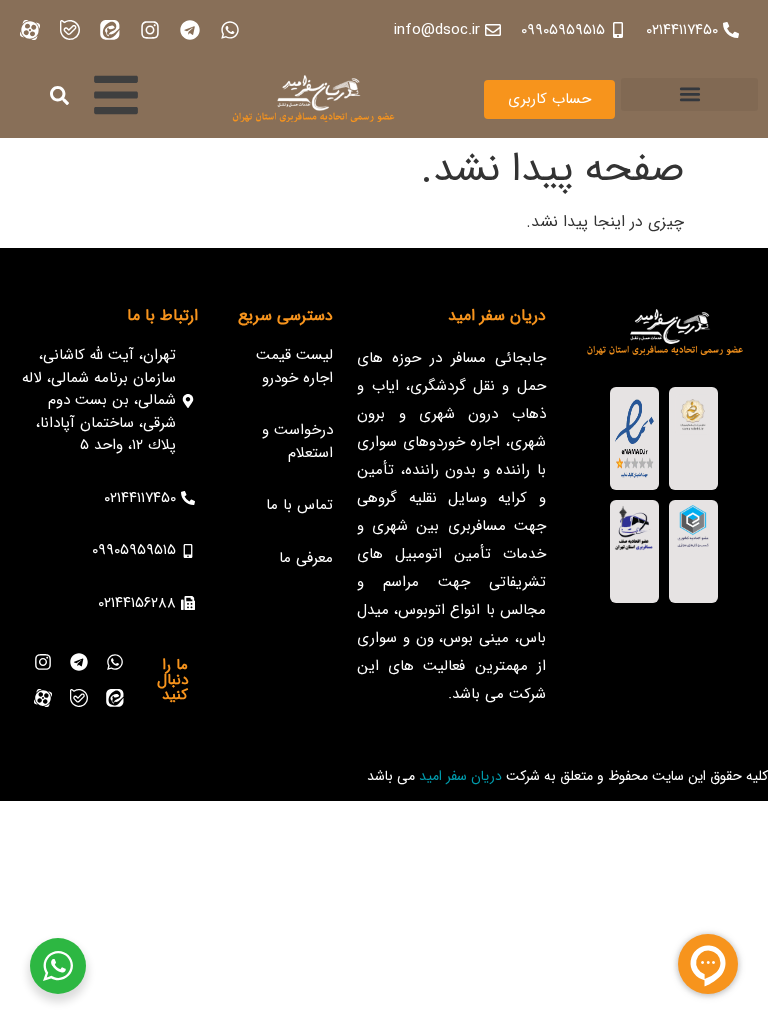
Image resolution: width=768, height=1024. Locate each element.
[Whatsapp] (230, 30)
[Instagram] (150, 30)
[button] (689, 94)
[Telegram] (190, 30)
